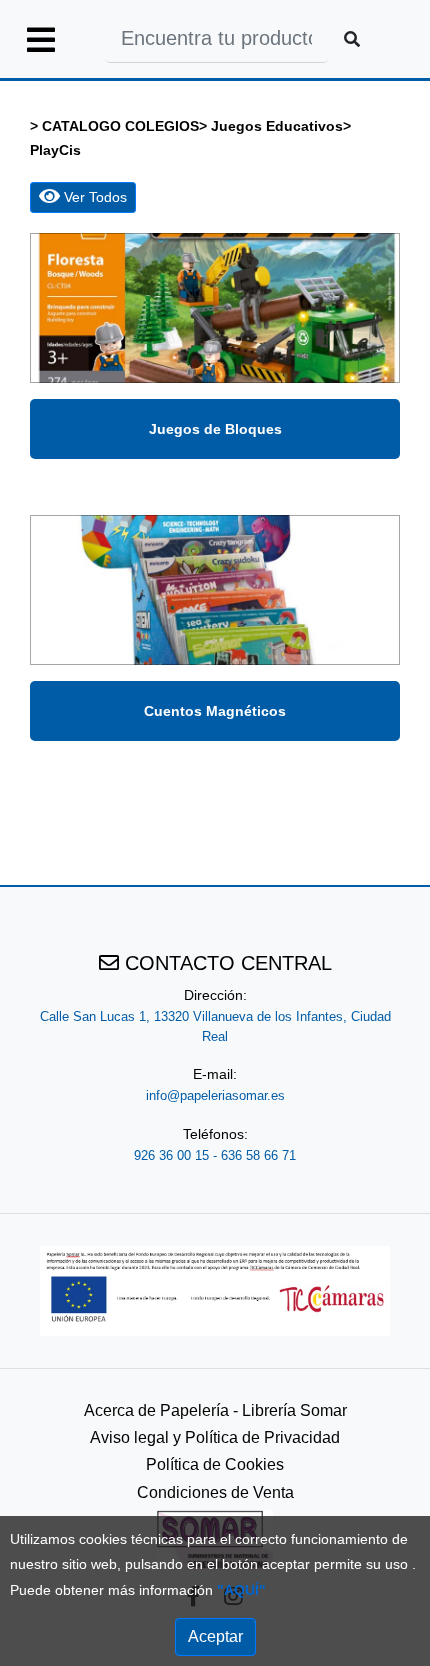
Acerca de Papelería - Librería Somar (215, 1410)
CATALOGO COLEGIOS (120, 126)
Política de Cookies (215, 1464)
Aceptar (215, 1636)
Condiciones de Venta (215, 1492)
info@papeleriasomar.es (215, 1095)
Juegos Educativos (277, 126)
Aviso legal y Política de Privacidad (215, 1437)
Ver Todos (93, 197)
